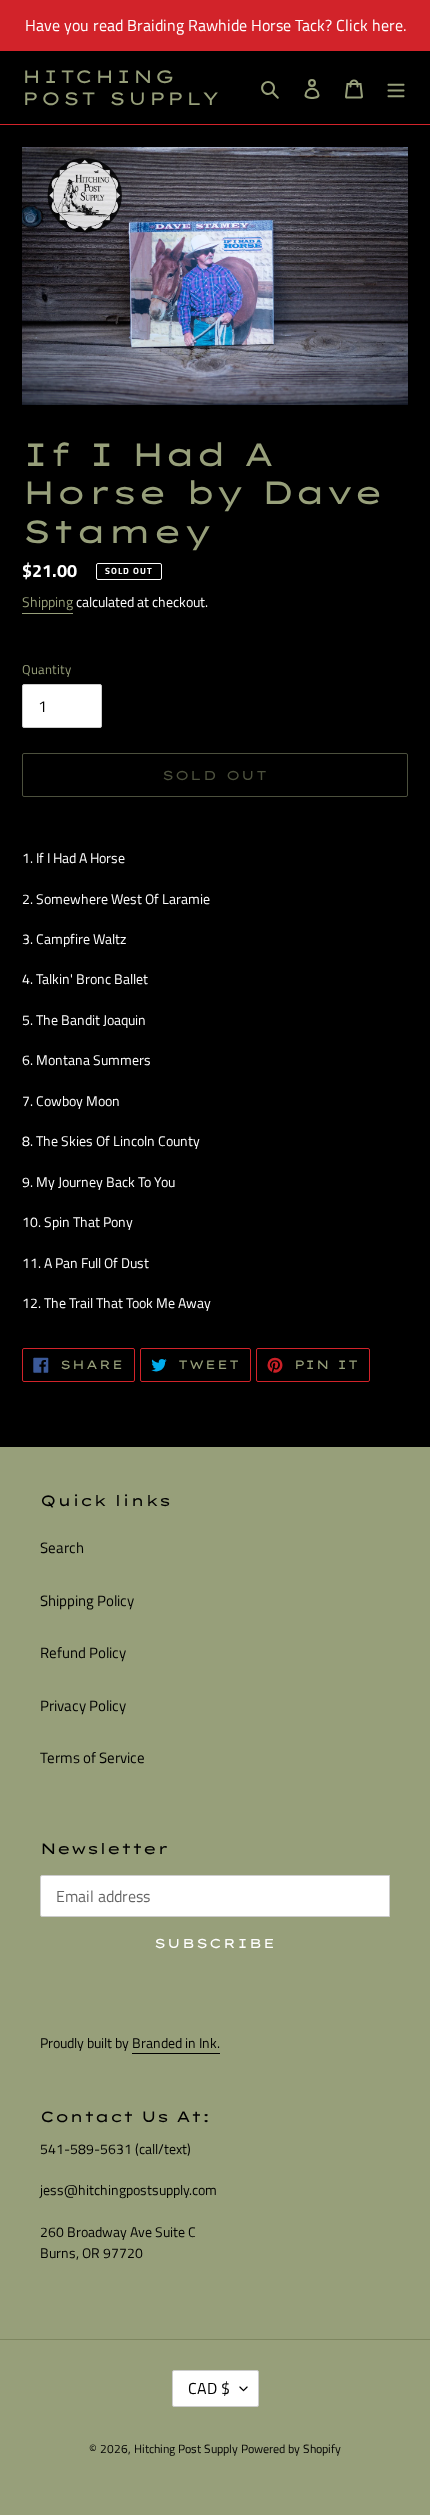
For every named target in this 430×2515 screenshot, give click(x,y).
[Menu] (396, 87)
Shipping (47, 601)
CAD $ (209, 2388)
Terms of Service (92, 1757)
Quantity (46, 669)
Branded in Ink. (176, 2042)
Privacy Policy (83, 1705)
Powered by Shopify (291, 2448)
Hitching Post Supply (121, 87)
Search (62, 1547)
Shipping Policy (87, 1600)
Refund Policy (83, 1652)
